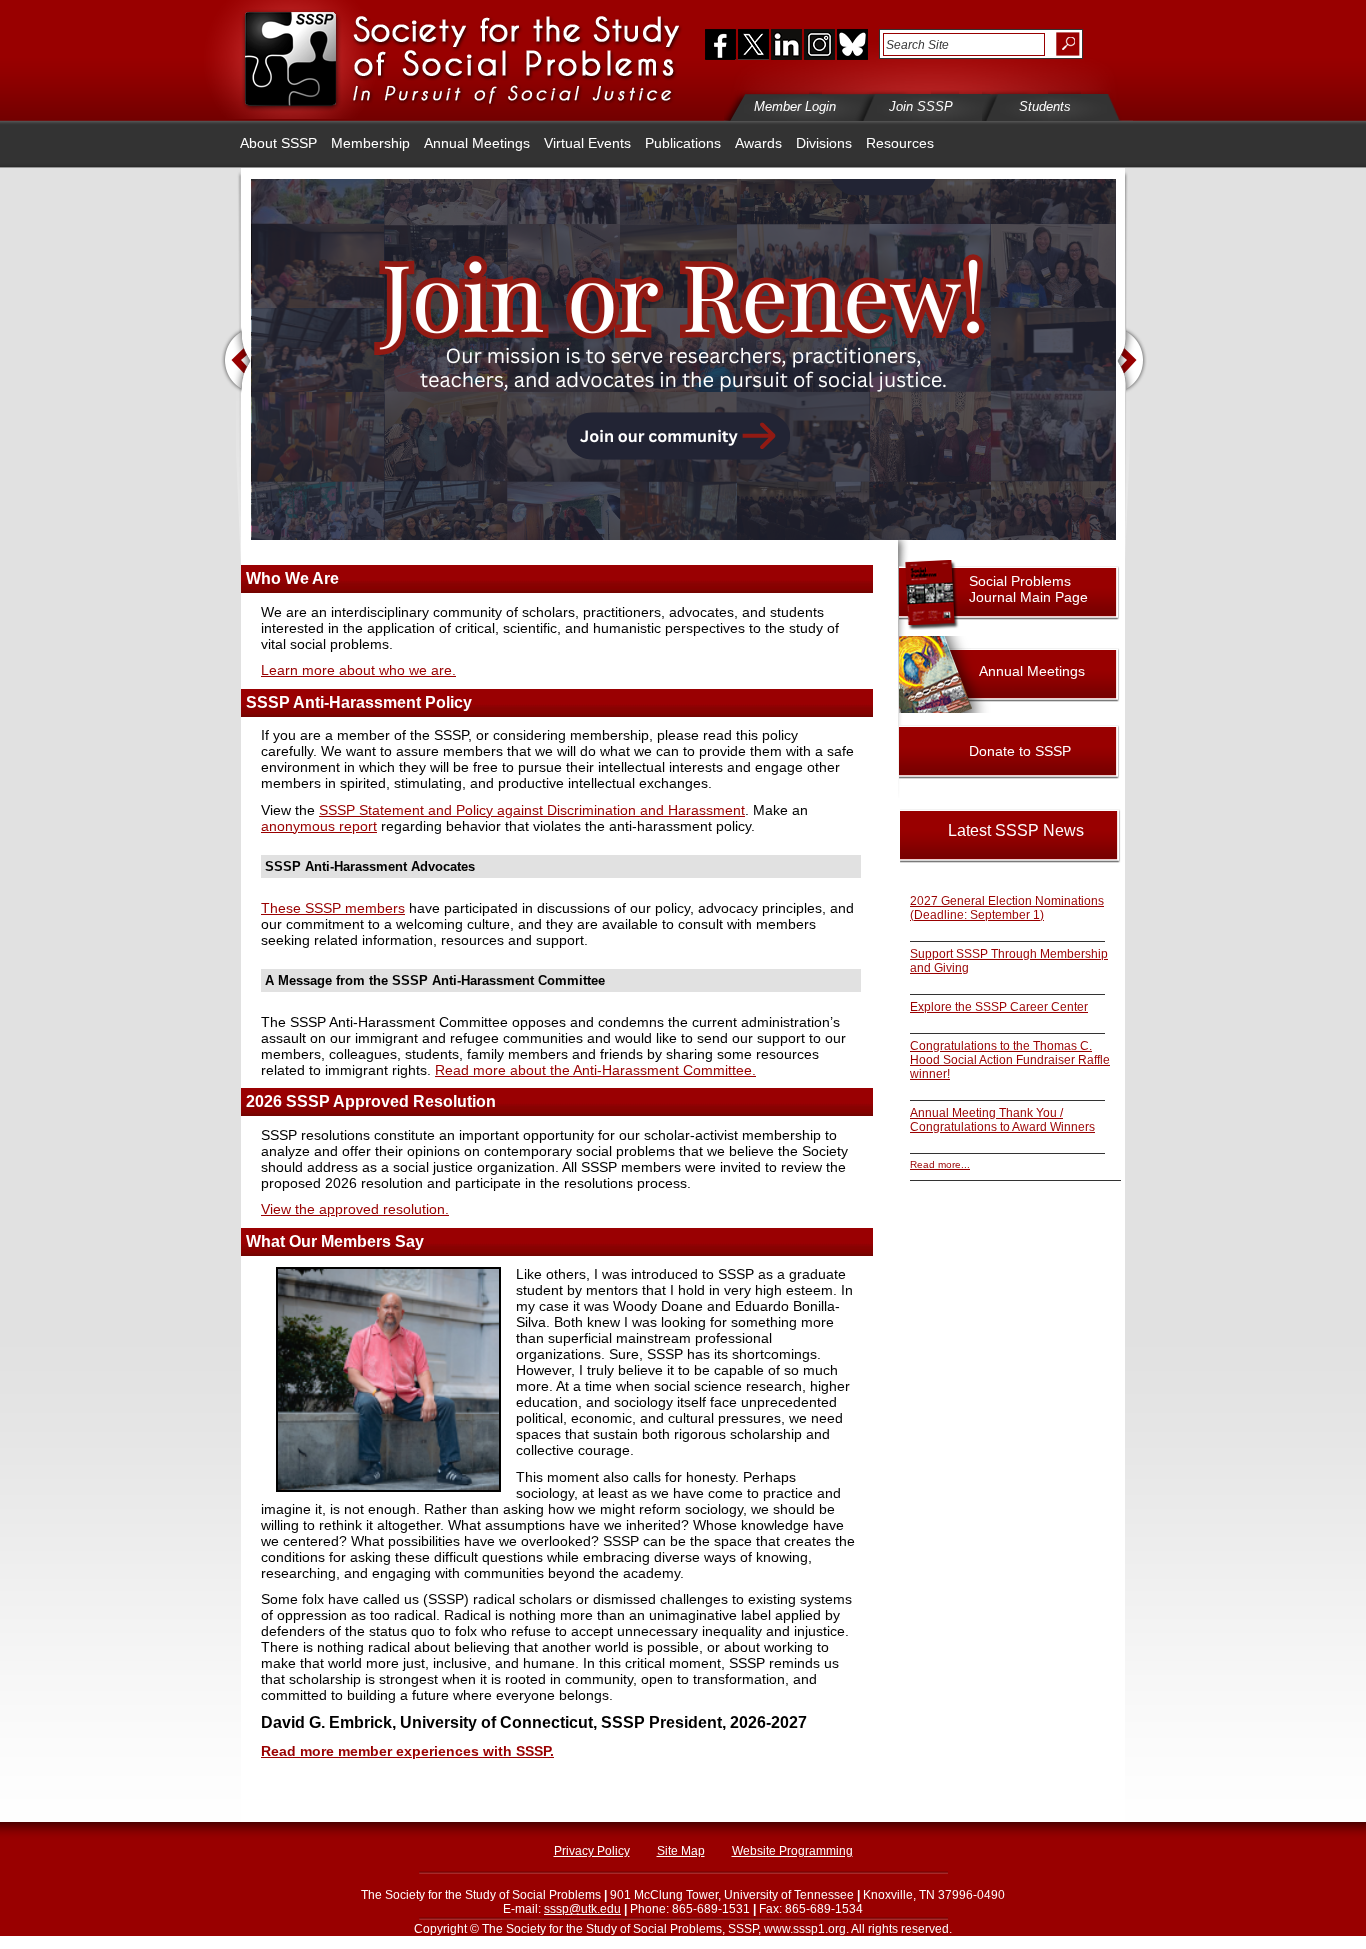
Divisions (824, 143)
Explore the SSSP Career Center (999, 1007)
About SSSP (278, 143)
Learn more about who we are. (358, 670)
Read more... (940, 1164)
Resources (900, 143)
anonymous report (319, 826)
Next (1132, 362)
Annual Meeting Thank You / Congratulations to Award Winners (1002, 1120)
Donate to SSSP (1020, 751)
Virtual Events (587, 143)
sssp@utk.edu (582, 1909)
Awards (758, 143)
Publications (683, 143)
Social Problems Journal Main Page (1028, 589)
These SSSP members (333, 908)
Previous (236, 362)
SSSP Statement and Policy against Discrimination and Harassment (532, 810)
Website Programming (792, 1851)
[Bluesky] (851, 44)
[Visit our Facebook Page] (716, 44)
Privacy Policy (592, 1851)
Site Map (681, 1851)
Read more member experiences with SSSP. (407, 1751)
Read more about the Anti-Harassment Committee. (595, 1070)
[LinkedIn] (786, 44)
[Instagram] (819, 44)
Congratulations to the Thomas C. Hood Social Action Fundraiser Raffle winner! (1010, 1060)
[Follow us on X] (754, 44)
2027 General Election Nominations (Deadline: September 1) (1007, 908)
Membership (370, 143)
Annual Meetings (477, 143)
